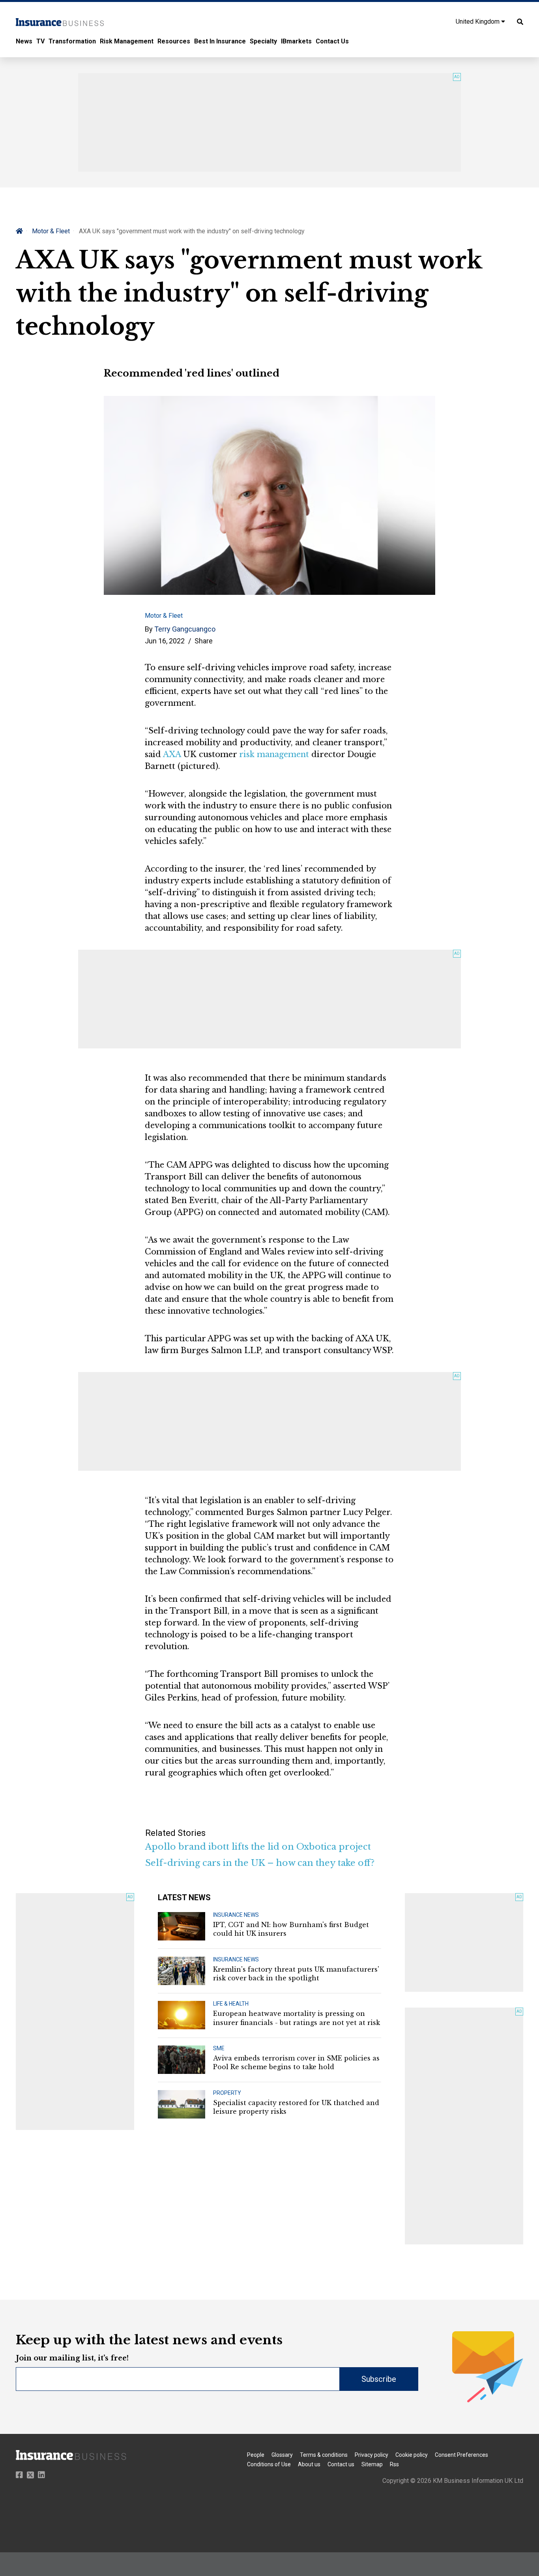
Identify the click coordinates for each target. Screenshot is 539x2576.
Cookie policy (412, 2455)
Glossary (282, 2455)
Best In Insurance (220, 41)
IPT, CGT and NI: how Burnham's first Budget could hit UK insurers (291, 1929)
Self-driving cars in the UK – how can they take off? (260, 1863)
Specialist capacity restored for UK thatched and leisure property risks (296, 2107)
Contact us (341, 2464)
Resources (174, 41)
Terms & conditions (324, 2455)
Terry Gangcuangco (185, 629)
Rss (394, 2464)
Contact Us (332, 41)
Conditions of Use (269, 2464)
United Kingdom (478, 22)
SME (219, 2048)
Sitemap (372, 2464)
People (256, 2455)
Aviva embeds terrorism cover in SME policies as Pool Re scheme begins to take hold (296, 2062)
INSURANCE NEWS (236, 1915)
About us (309, 2464)
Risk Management (127, 41)
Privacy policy (371, 2455)
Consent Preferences (461, 2455)
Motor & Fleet (51, 231)
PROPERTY (227, 2093)
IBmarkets (296, 41)
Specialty (263, 41)
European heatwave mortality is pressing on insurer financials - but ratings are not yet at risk (297, 2018)
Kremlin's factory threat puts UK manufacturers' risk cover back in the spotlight (296, 1974)
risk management (274, 754)
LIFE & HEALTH (231, 2004)
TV (40, 41)
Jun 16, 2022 (165, 641)
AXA (172, 754)
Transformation (72, 41)
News (24, 41)
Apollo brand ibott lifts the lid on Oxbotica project (258, 1847)
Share (204, 641)
